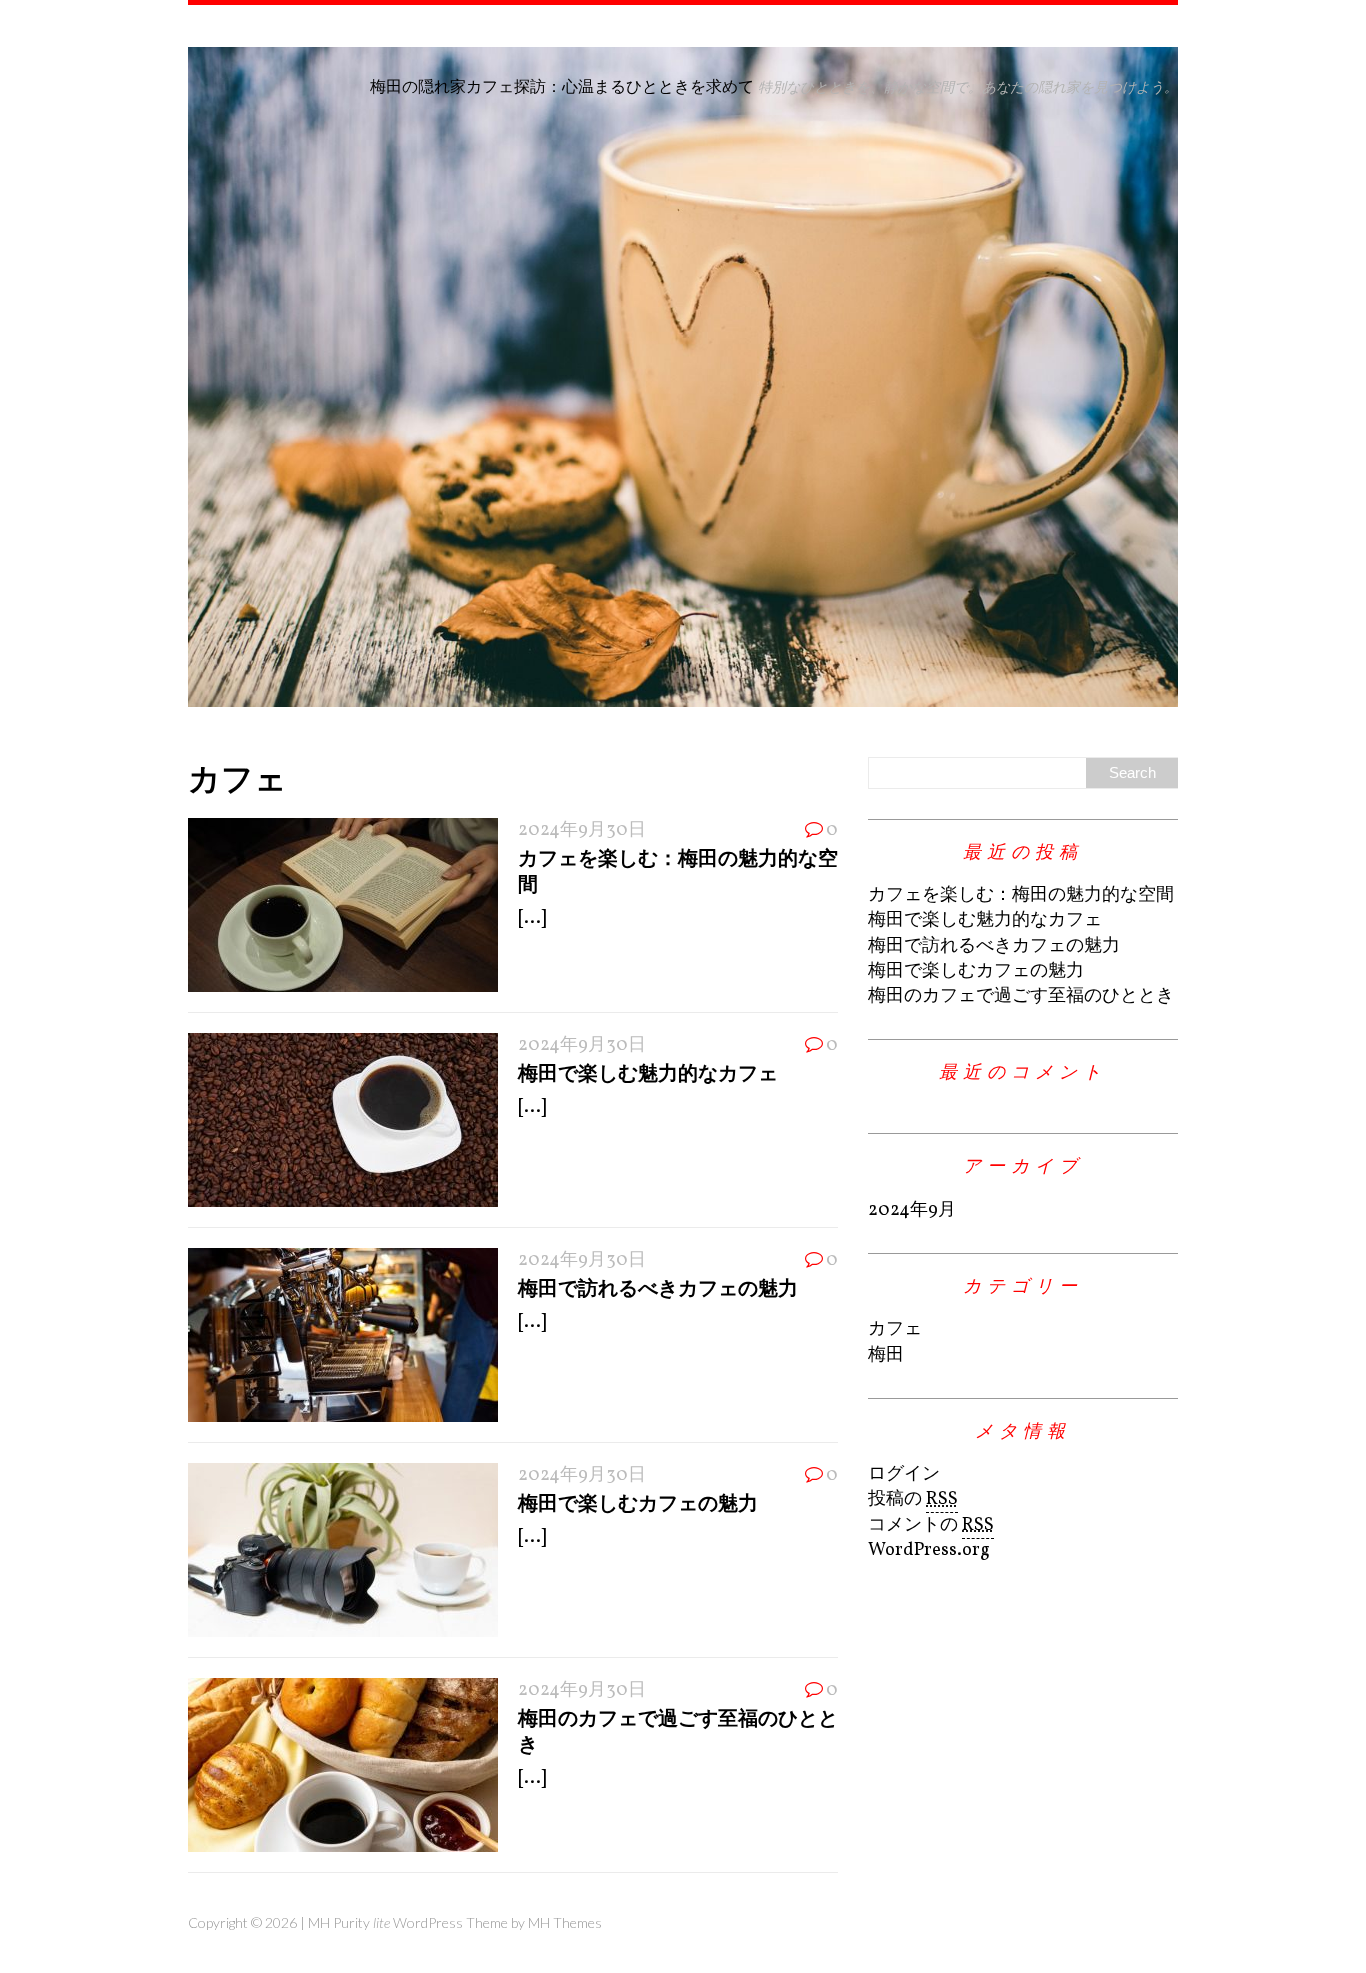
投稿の (913, 1499)
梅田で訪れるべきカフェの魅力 (658, 1287)
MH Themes (565, 1922)
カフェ (895, 1329)
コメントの (931, 1525)
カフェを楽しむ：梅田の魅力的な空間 (1021, 895)
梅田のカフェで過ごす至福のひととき (1021, 996)
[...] (532, 918)
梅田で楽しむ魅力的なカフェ (648, 1072)
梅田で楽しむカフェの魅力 (638, 1502)
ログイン (904, 1474)
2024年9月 (912, 1210)
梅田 (886, 1355)
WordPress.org (929, 1550)
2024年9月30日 (582, 830)
